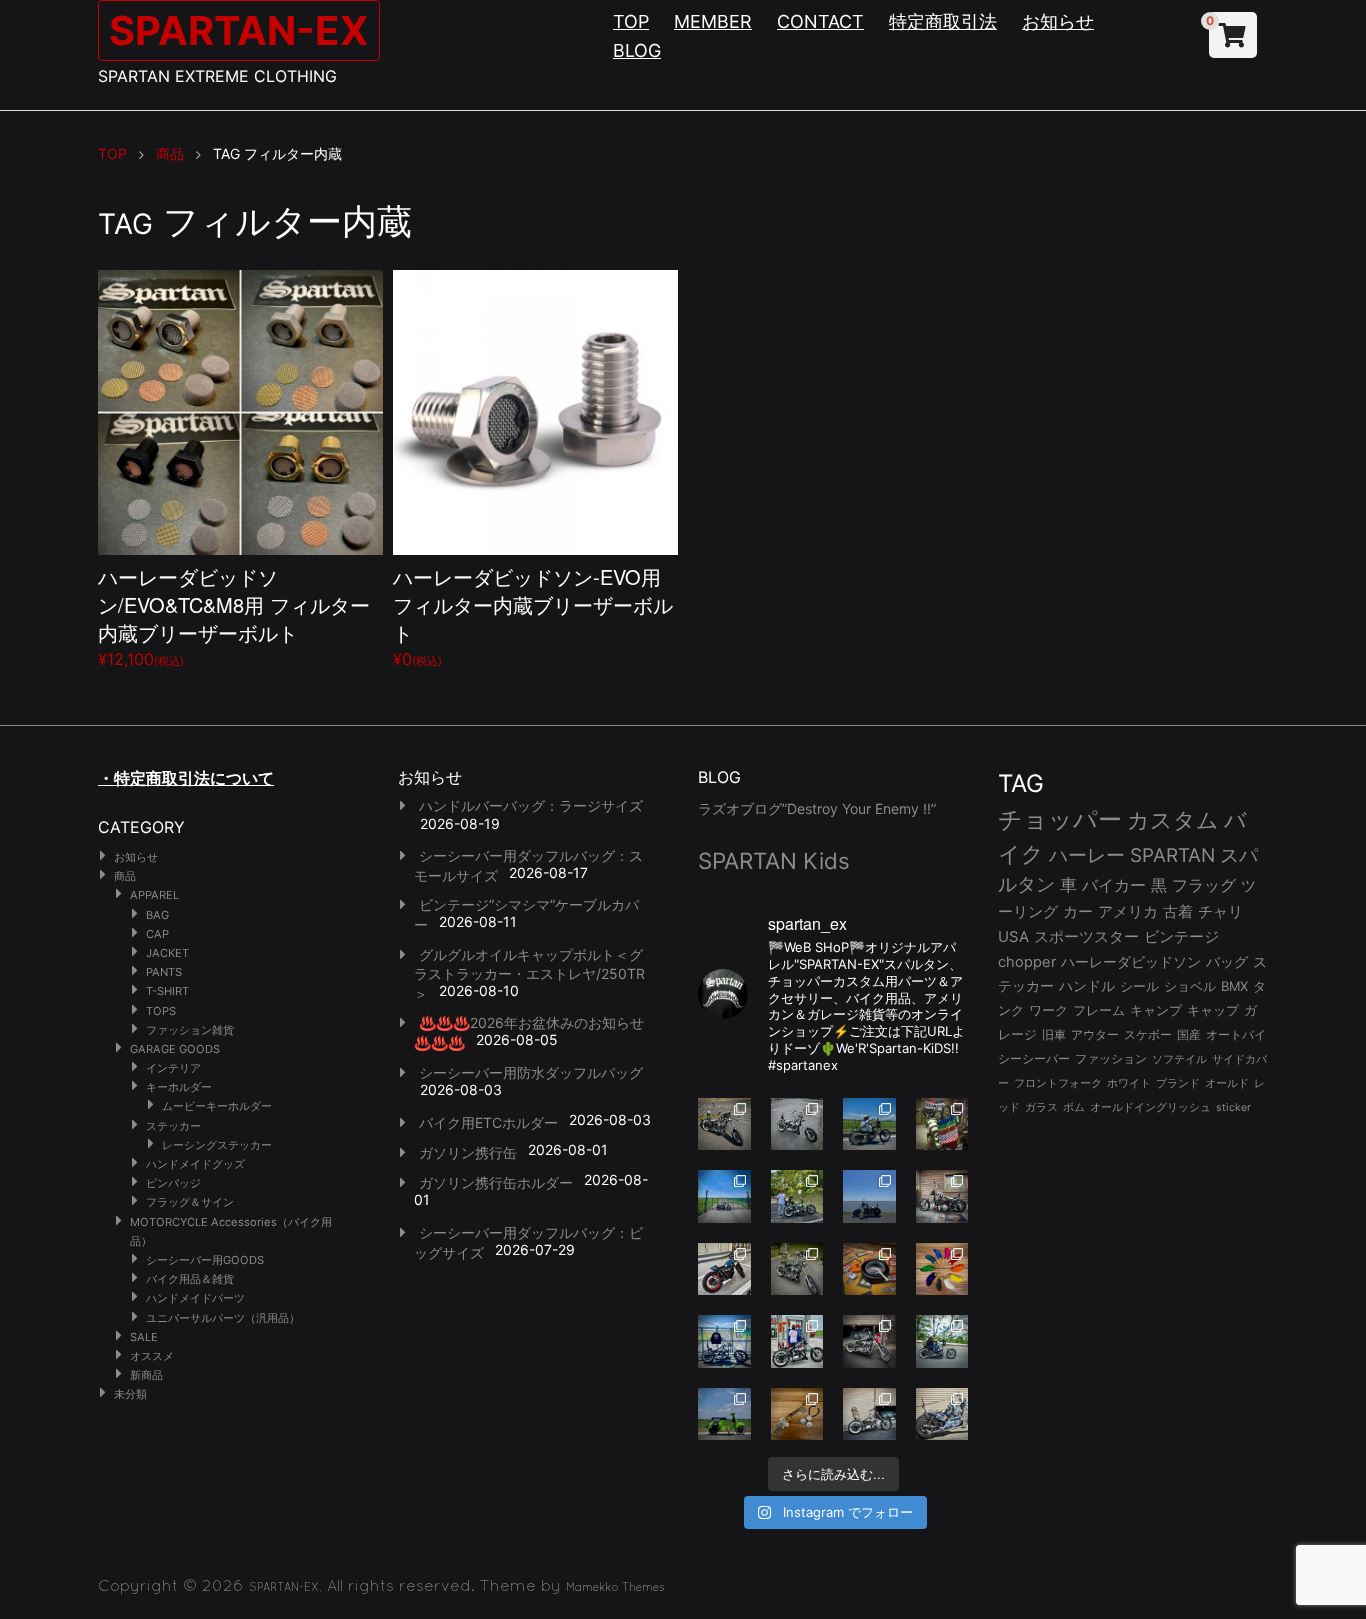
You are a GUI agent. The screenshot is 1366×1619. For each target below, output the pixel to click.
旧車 (1054, 1034)
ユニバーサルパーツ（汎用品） (223, 1318)
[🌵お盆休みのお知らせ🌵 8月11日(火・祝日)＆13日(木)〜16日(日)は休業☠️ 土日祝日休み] (869, 1196)
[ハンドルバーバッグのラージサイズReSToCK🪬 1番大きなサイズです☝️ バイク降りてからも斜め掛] (724, 1124)
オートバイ (1236, 1034)
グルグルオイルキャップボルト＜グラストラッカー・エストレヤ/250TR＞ (529, 974)
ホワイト (1129, 1083)
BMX (1234, 986)
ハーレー (1087, 855)
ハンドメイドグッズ (195, 1164)
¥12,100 (234, 615)
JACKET (167, 953)
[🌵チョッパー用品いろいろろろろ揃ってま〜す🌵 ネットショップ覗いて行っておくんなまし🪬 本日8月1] (869, 1124)
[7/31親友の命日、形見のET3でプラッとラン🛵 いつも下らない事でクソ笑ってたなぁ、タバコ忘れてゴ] (797, 1196)
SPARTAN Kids (774, 860)
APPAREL (154, 895)
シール (1139, 986)
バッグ (1227, 962)
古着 (1178, 911)
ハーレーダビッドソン (1131, 962)
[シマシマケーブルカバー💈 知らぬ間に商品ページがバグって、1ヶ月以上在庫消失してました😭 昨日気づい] (942, 1124)
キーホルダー (179, 1087)
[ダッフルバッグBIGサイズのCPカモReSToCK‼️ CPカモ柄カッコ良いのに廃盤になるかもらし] (869, 1414)
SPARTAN (1172, 855)
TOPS (161, 1011)
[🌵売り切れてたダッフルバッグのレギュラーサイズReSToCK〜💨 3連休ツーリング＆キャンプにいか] (942, 1341)
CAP (157, 934)
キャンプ (1156, 1010)
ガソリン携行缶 (468, 1152)
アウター (1095, 1034)
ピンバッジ (173, 1183)
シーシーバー (1034, 1058)
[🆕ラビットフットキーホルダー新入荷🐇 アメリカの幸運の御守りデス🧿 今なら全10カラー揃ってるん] (942, 1269)
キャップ (1213, 1010)
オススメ (152, 1356)
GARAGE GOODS (175, 1049)
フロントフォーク (1058, 1083)
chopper (1027, 962)
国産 (1189, 1034)
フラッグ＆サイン (190, 1202)
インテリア (173, 1068)
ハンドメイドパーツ (195, 1298)
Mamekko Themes (615, 1587)
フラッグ (1204, 885)
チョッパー (1060, 819)
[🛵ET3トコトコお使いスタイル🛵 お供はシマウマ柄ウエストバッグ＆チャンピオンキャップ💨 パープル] (724, 1414)
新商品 (146, 1375)
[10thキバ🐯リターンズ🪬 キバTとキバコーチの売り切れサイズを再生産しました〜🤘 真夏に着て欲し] (724, 1341)
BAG (157, 915)
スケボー (1148, 1034)
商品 (125, 876)
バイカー (1114, 885)
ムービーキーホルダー (217, 1106)
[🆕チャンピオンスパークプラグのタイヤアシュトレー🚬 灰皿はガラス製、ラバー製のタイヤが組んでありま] (869, 1269)
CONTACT (820, 21)
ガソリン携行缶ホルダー (496, 1182)
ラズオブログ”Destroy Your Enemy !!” (817, 808)
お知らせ (1058, 21)
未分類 (130, 1394)
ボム (1074, 1107)
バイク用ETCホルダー (488, 1122)
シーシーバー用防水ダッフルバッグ (531, 1072)
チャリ (1220, 912)
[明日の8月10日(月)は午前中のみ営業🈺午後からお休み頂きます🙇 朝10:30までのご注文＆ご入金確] (724, 1196)
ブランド (1178, 1083)
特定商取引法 (943, 21)
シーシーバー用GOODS (205, 1260)
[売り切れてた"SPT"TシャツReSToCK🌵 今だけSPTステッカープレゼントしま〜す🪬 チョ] (797, 1341)
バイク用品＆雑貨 (190, 1279)
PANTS (164, 972)
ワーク (1048, 1010)
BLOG (637, 50)
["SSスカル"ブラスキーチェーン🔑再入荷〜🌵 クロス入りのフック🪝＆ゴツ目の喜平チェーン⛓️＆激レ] (797, 1414)
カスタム (1173, 819)
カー (1078, 911)
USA (1013, 937)
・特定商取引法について (186, 778)
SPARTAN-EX (239, 30)
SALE (144, 1337)
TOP (631, 21)
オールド (1227, 1083)
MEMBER (713, 21)
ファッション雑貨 (190, 1030)
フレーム (1099, 1010)
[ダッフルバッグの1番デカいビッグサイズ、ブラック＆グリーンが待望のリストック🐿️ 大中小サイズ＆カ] (797, 1269)
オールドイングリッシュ (1150, 1107)
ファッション (1111, 1059)
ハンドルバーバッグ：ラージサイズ (531, 805)
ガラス (1041, 1107)
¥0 (533, 615)
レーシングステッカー (217, 1145)
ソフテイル (1179, 1059)
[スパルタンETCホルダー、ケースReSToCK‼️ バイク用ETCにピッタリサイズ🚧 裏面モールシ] (942, 1196)
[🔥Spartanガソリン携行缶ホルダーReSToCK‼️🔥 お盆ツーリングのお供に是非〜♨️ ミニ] (724, 1269)
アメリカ (1128, 911)
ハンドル (1087, 986)
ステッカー (173, 1126)
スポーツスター (1086, 937)
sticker (1233, 1107)
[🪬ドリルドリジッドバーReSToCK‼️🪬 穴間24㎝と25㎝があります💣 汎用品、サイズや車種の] (942, 1414)
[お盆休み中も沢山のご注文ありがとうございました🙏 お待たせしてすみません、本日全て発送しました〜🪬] (797, 1124)
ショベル (1190, 986)
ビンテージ (1181, 937)
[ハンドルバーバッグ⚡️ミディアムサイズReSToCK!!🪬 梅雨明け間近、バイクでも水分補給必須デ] (869, 1341)
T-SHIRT (167, 991)
